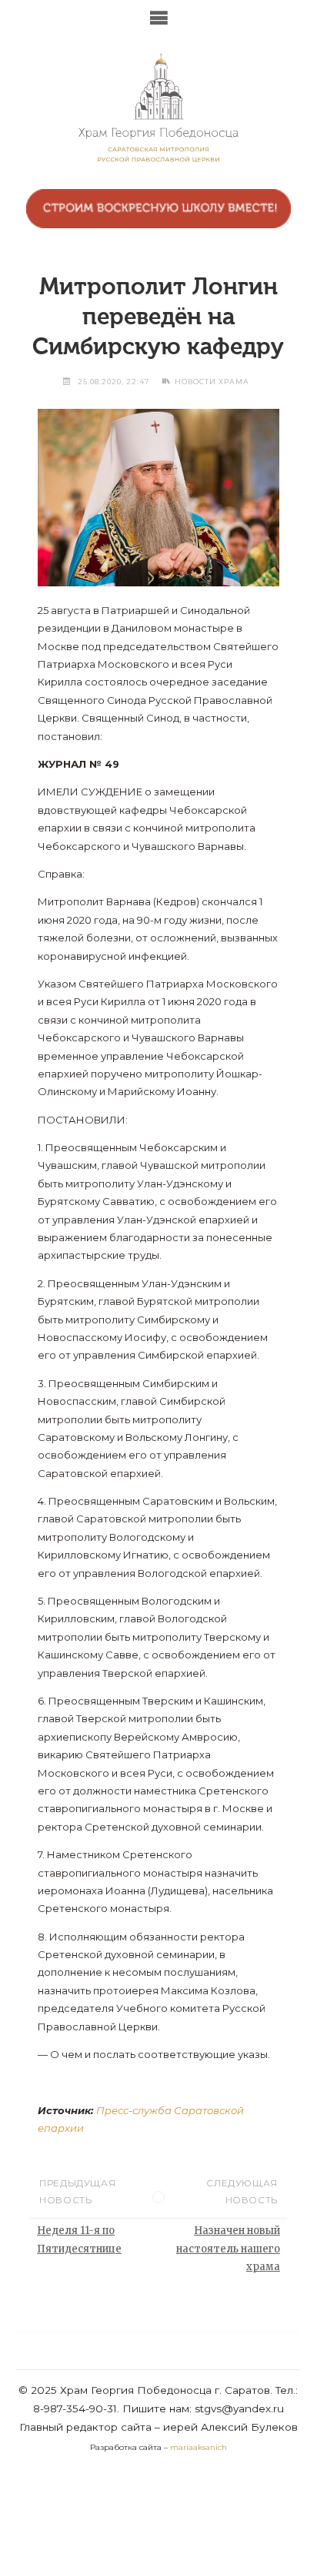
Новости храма (212, 382)
